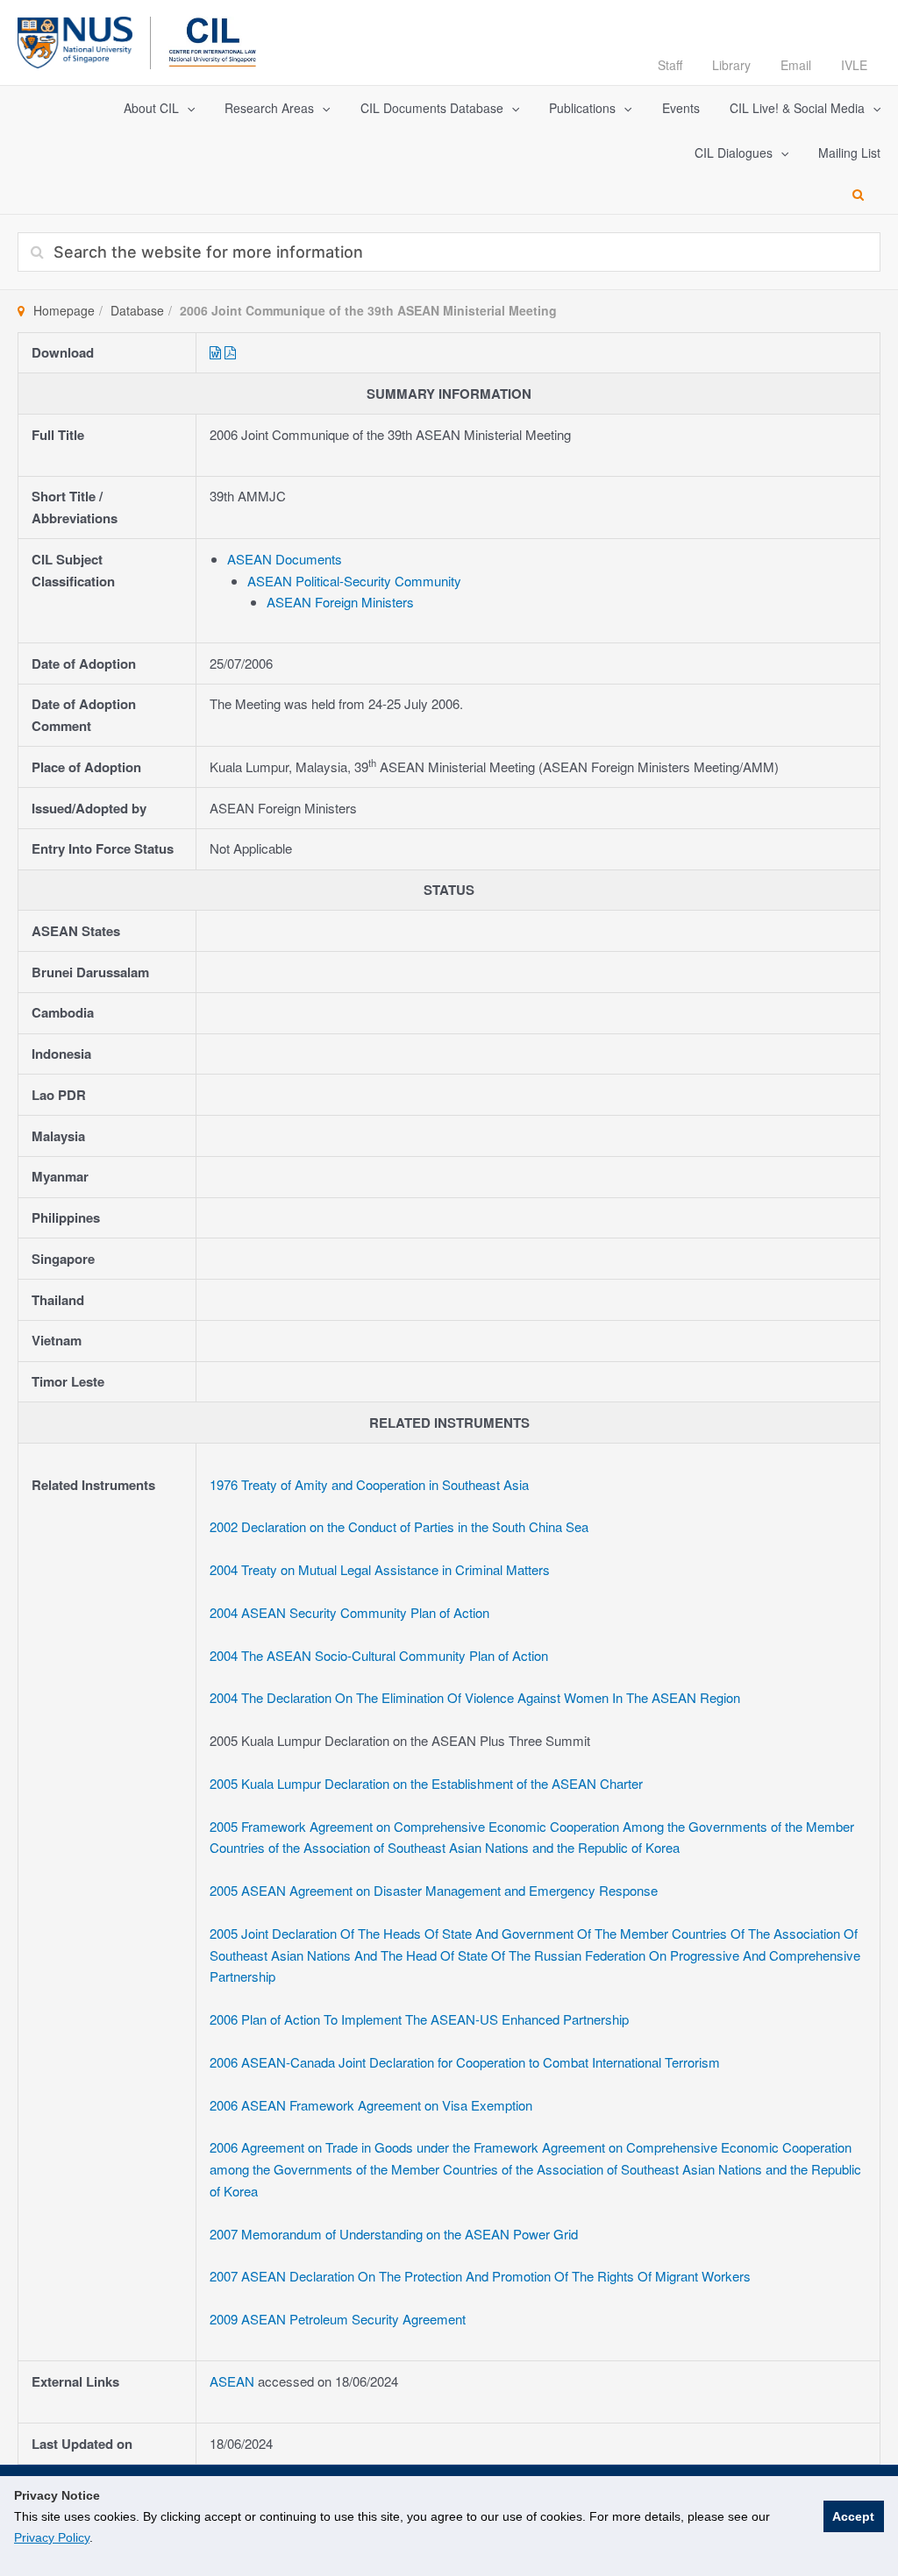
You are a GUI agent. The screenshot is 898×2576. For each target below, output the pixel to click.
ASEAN (234, 2381)
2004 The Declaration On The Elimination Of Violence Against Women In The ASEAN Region (475, 1697)
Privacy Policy (52, 2537)
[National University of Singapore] (75, 40)
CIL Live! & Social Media (797, 108)
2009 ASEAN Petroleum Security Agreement (338, 2319)
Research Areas (269, 108)
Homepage (64, 310)
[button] (187, 108)
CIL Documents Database (432, 108)
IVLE (854, 65)
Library (731, 65)
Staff (670, 65)
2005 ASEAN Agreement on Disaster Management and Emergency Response (434, 1890)
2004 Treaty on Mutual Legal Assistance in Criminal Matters (380, 1569)
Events (681, 108)
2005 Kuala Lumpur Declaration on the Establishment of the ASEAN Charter (426, 1783)
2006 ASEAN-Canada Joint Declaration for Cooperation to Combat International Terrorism (465, 2062)
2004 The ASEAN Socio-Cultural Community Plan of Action (379, 1655)
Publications (582, 108)
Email (796, 65)
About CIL (151, 108)
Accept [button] (853, 2516)
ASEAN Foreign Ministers (340, 602)
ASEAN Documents (285, 559)
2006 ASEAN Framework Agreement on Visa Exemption (371, 2105)
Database (137, 310)
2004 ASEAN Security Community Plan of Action (349, 1612)
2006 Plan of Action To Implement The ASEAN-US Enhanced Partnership (419, 2019)
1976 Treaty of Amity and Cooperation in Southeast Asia (369, 1484)
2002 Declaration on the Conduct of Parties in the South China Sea (399, 1526)
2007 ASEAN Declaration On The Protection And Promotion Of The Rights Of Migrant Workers (480, 2276)
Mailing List (849, 153)
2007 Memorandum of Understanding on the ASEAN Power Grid (394, 2234)
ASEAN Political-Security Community (354, 581)
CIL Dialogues (734, 153)
